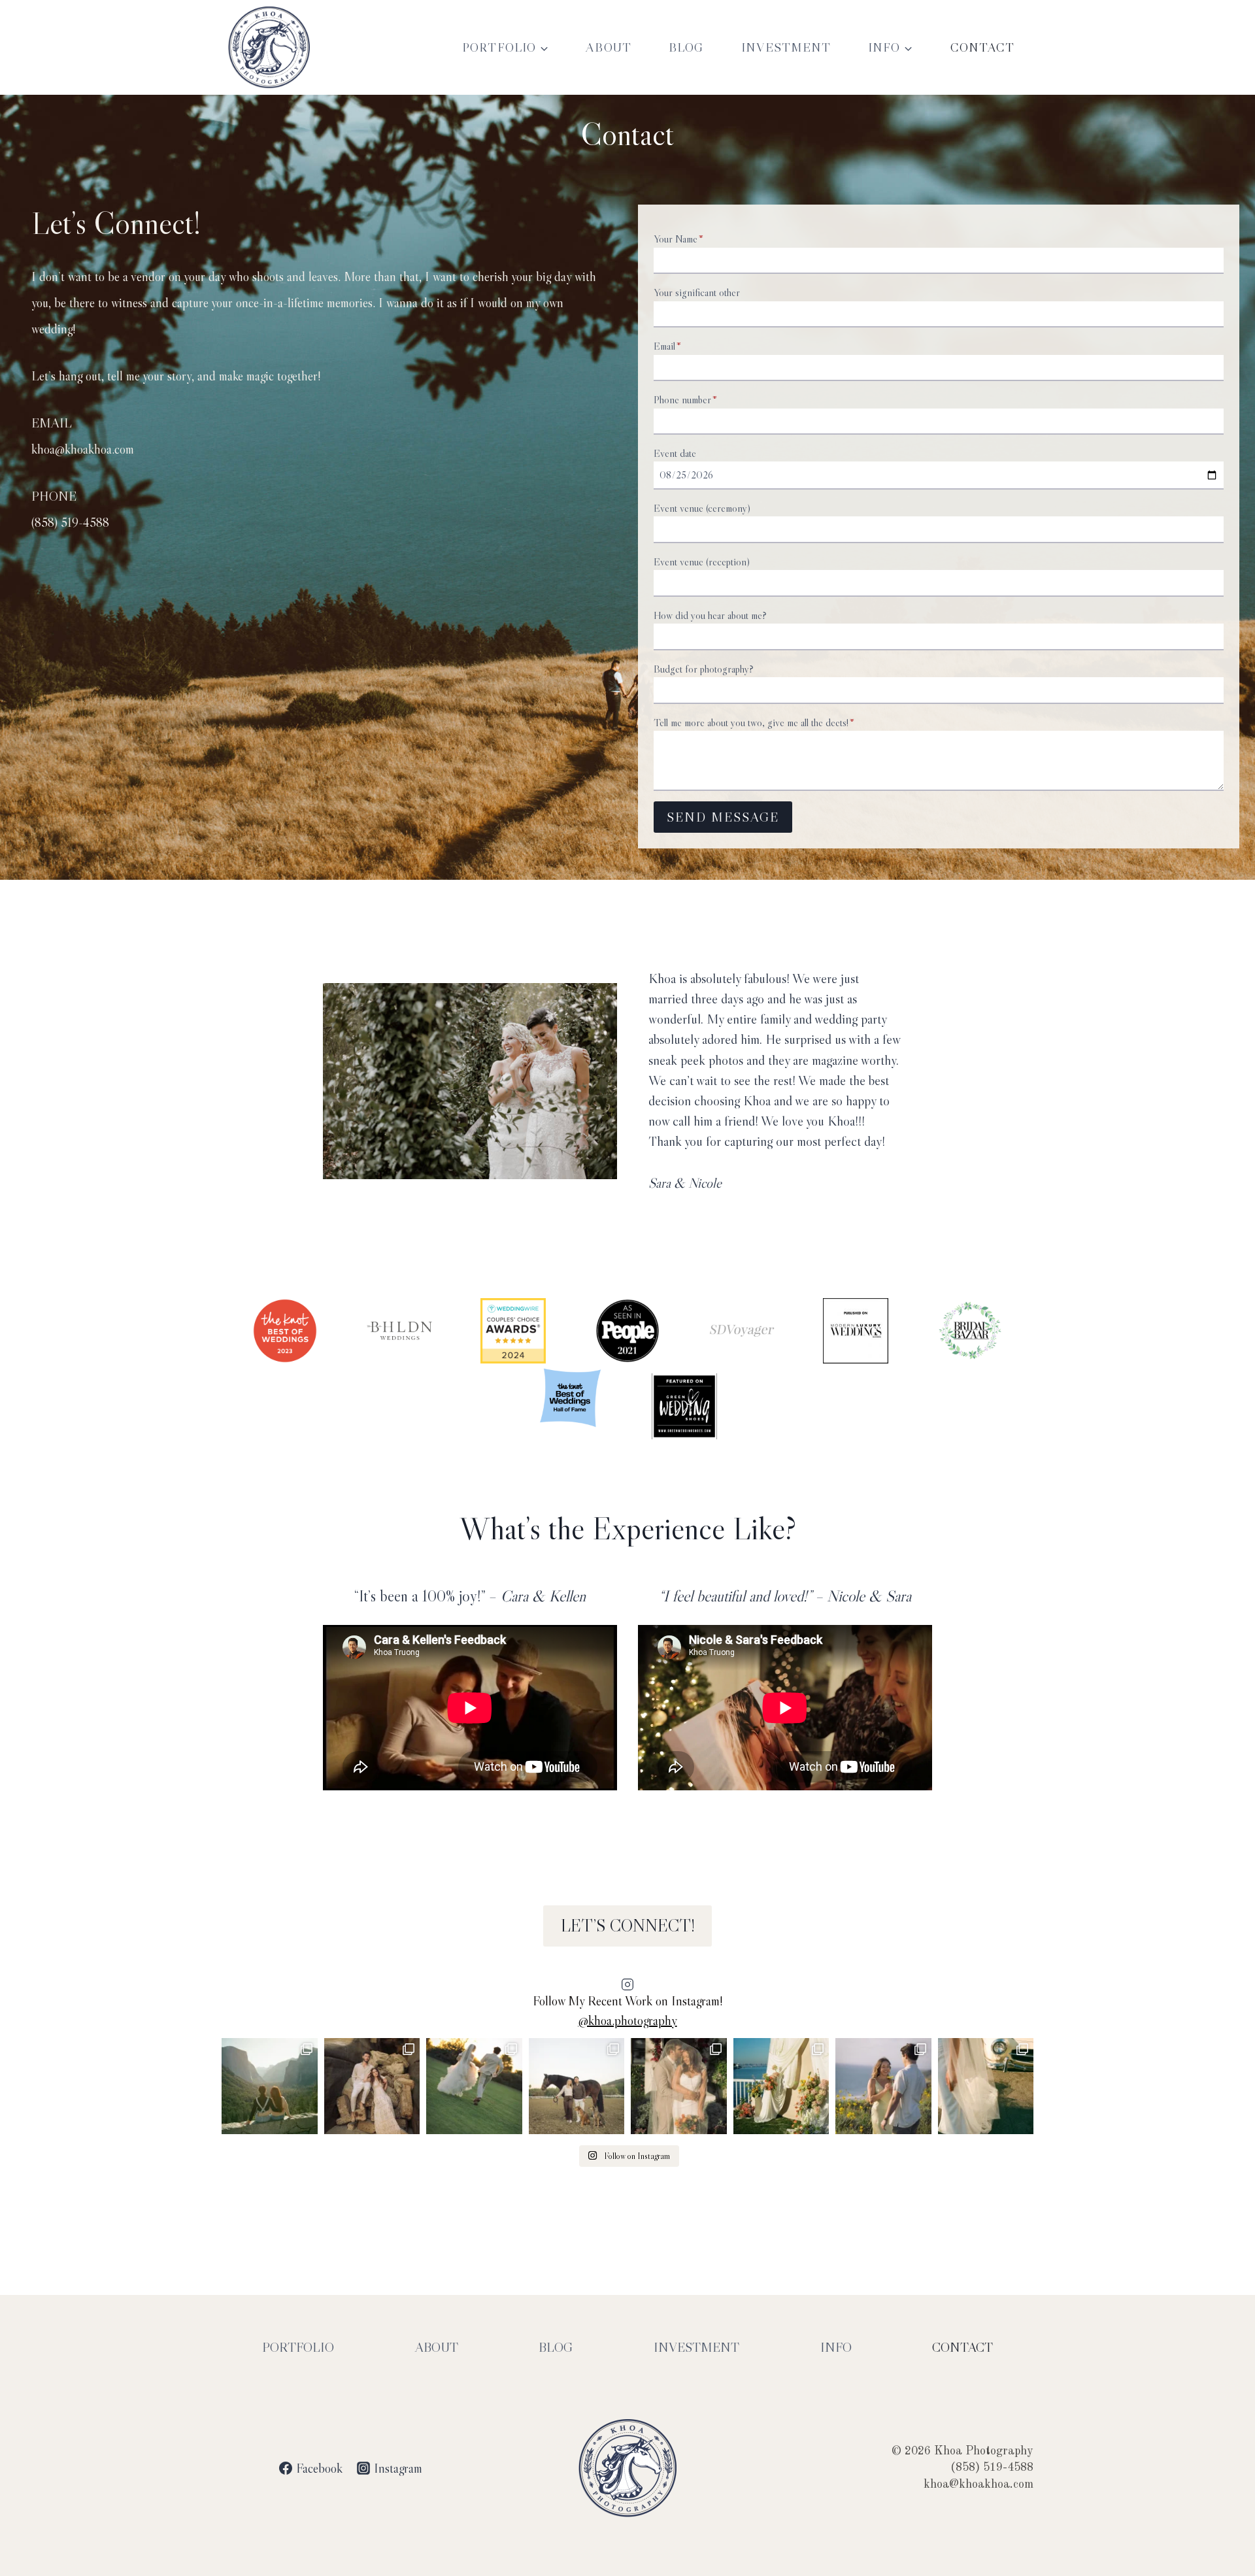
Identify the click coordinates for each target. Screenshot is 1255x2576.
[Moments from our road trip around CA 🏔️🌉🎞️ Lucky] (270, 2086)
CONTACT (983, 47)
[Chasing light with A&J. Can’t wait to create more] (372, 2086)
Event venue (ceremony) (702, 508)
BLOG (686, 47)
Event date (675, 453)
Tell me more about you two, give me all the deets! (754, 722)
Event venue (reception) (702, 561)
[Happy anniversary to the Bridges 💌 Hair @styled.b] (679, 2086)
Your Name (678, 239)
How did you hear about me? (710, 615)
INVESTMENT (786, 47)
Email (667, 346)
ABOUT (609, 47)
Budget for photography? (704, 669)
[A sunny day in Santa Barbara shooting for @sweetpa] (986, 2086)
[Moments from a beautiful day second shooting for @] (781, 2086)
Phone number (685, 399)
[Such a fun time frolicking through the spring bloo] (883, 2086)
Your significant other (697, 292)
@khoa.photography (628, 2020)
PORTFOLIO (298, 2347)
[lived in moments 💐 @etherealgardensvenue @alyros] (474, 2086)
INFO (836, 2347)
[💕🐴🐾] (577, 2086)
